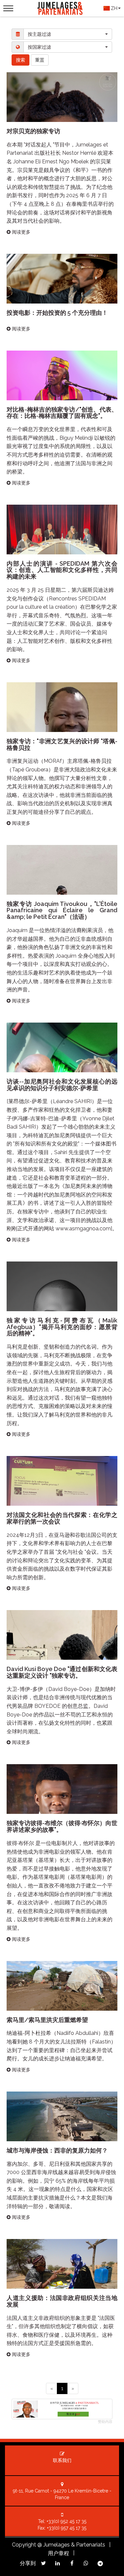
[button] (68, 34)
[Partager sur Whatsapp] (86, 2563)
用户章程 (59, 2553)
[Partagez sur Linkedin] (58, 2563)
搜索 (21, 60)
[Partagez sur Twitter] (43, 2563)
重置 (40, 60)
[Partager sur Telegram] (100, 2564)
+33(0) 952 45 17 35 (66, 2521)
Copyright (24, 2545)
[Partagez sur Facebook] (72, 2563)
